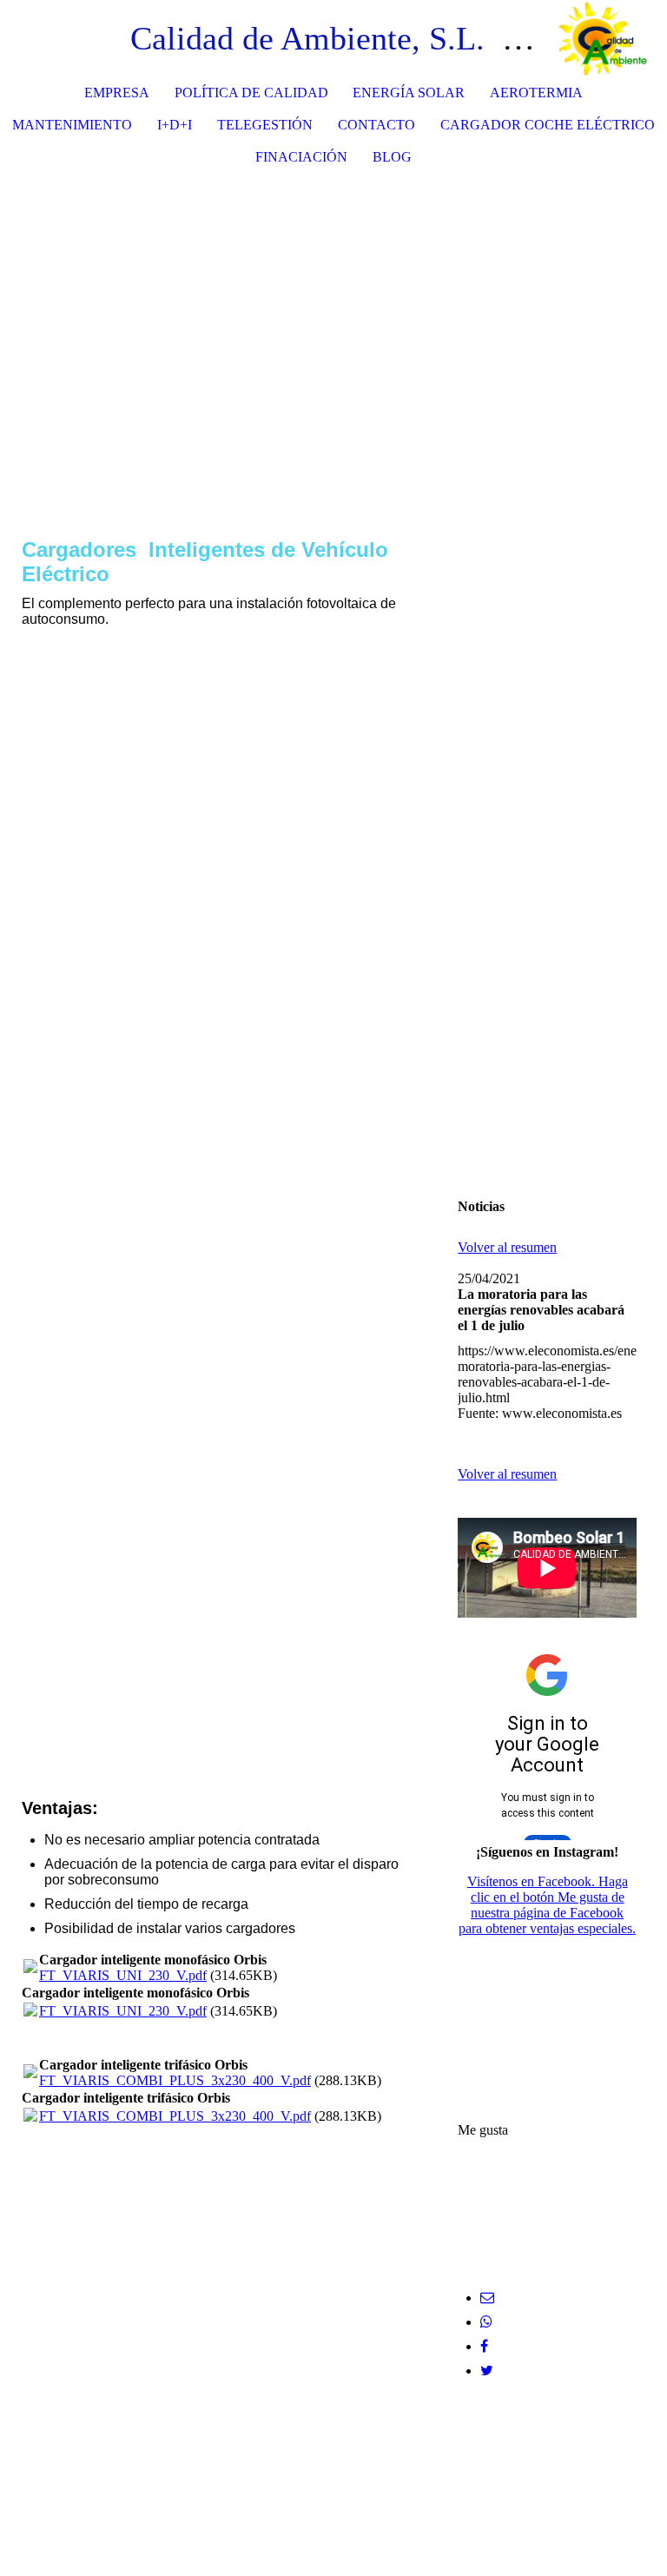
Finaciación (301, 157)
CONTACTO (376, 125)
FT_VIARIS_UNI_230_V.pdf (123, 1975)
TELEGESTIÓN (265, 125)
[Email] (487, 2298)
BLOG (392, 157)
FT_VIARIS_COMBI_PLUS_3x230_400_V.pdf (175, 2080)
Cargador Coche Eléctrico (548, 125)
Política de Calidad (251, 93)
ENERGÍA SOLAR (409, 93)
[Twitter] (487, 2371)
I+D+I (175, 125)
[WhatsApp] (486, 2322)
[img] (602, 39)
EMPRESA (117, 93)
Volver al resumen (507, 1247)
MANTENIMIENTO (72, 125)
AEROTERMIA (536, 93)
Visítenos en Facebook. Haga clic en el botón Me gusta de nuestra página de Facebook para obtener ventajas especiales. (547, 1905)
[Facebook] (484, 2346)
